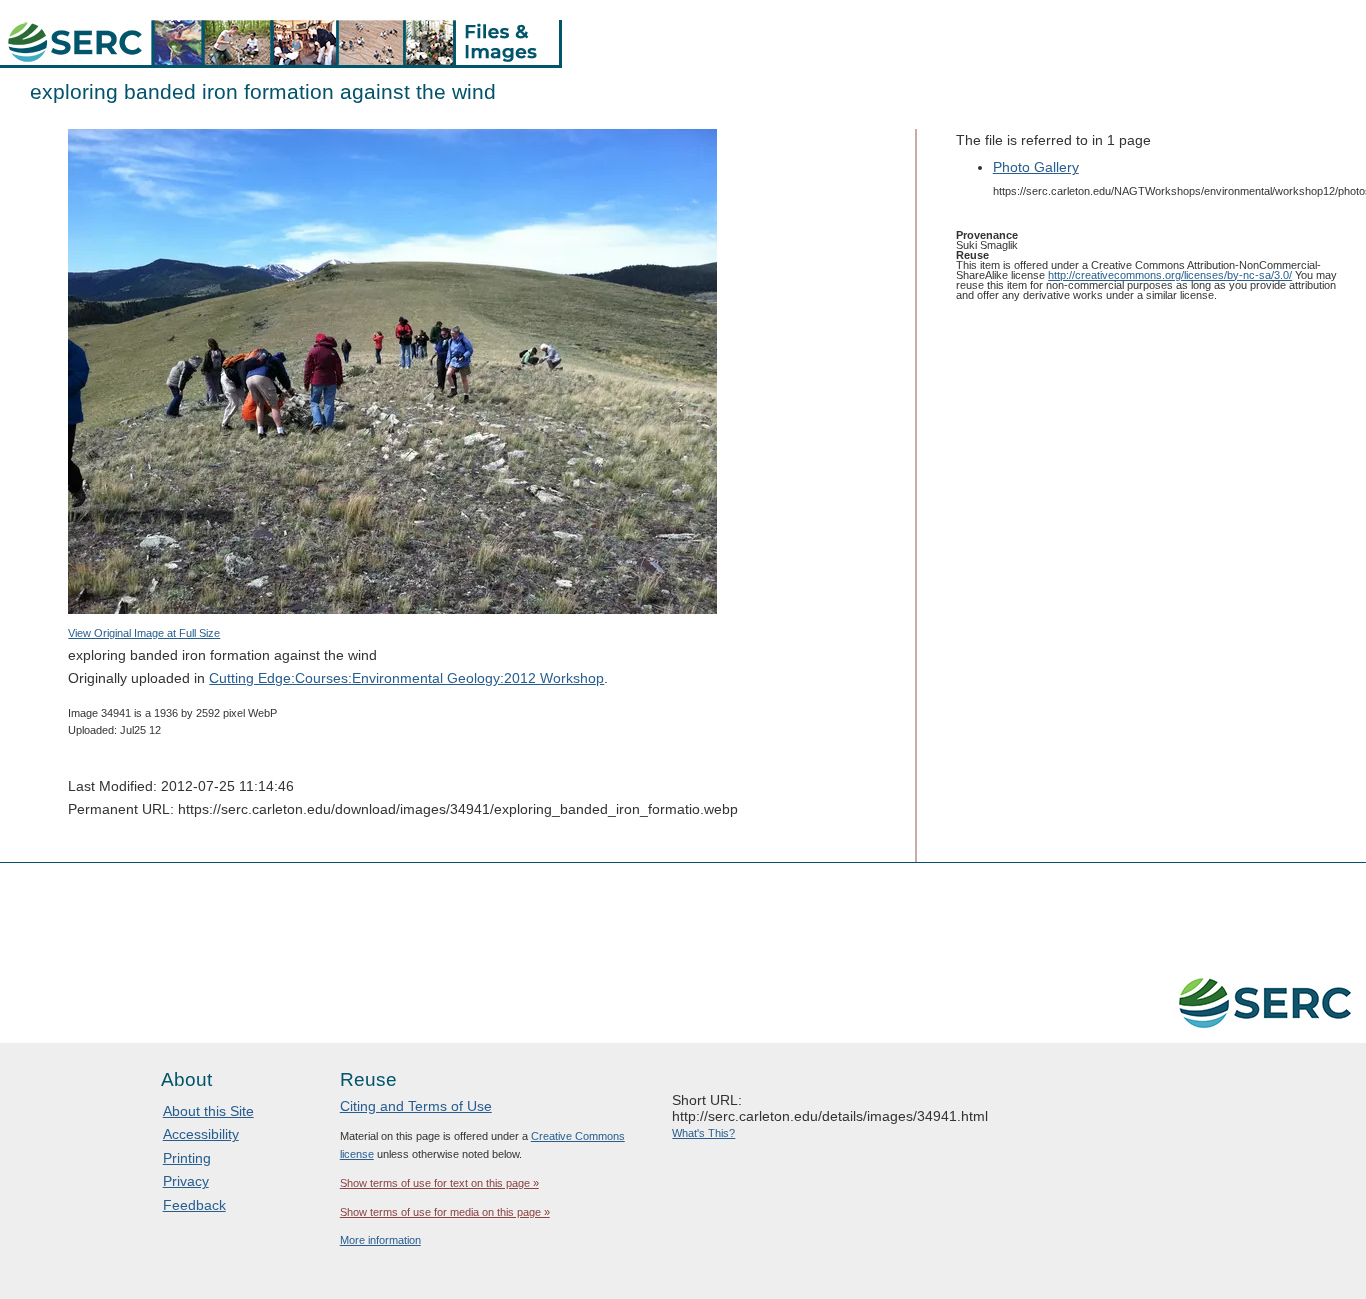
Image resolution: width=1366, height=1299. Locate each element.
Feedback (194, 1205)
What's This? (703, 1133)
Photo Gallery (1036, 167)
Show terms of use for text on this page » (439, 1183)
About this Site (208, 1111)
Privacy (186, 1181)
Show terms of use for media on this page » (445, 1212)
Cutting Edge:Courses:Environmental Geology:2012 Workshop (406, 678)
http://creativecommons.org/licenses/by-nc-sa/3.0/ (1170, 275)
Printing (187, 1158)
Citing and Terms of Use (416, 1106)
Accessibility (201, 1134)
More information (380, 1240)
